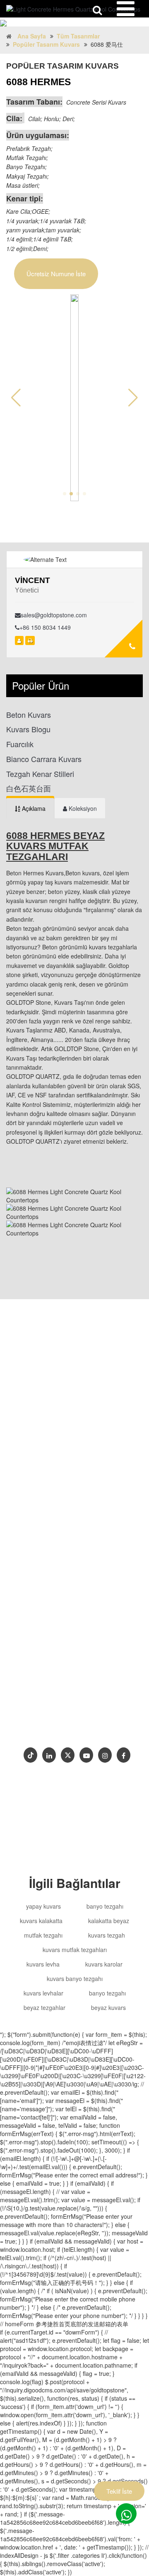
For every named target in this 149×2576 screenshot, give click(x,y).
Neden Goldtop (94, 1714)
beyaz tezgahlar (44, 2007)
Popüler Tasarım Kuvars (46, 44)
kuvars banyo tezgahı (75, 1979)
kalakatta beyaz (109, 1921)
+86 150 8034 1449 (45, 627)
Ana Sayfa (32, 36)
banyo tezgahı (105, 1906)
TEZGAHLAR (43, 1714)
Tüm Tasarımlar (78, 36)
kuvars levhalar (43, 1993)
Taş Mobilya (36, 1682)
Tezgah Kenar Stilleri (40, 774)
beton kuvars (29, 715)
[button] (133, 398)
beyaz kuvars (108, 2007)
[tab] (30, 808)
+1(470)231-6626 (53, 1649)
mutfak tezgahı (43, 1935)
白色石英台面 (29, 788)
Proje (60, 1728)
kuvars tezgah (107, 1935)
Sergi (114, 1728)
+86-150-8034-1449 (55, 1632)
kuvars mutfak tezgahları (75, 1950)
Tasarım (74, 1701)
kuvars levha (43, 1964)
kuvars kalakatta (41, 1921)
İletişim (87, 1728)
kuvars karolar (104, 1964)
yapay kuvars (43, 1906)
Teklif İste (119, 2491)
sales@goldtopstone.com (54, 615)
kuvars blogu (28, 729)
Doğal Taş (74, 1682)
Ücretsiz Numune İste (56, 274)
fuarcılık (20, 744)
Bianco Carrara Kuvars (44, 759)
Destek (33, 1728)
